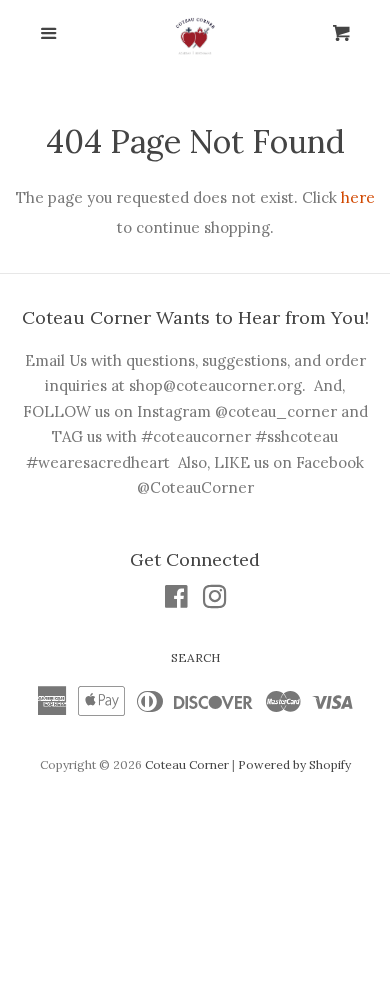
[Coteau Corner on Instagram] (215, 600)
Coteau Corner (187, 764)
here (358, 197)
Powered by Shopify (294, 764)
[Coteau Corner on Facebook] (176, 600)
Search (195, 657)
